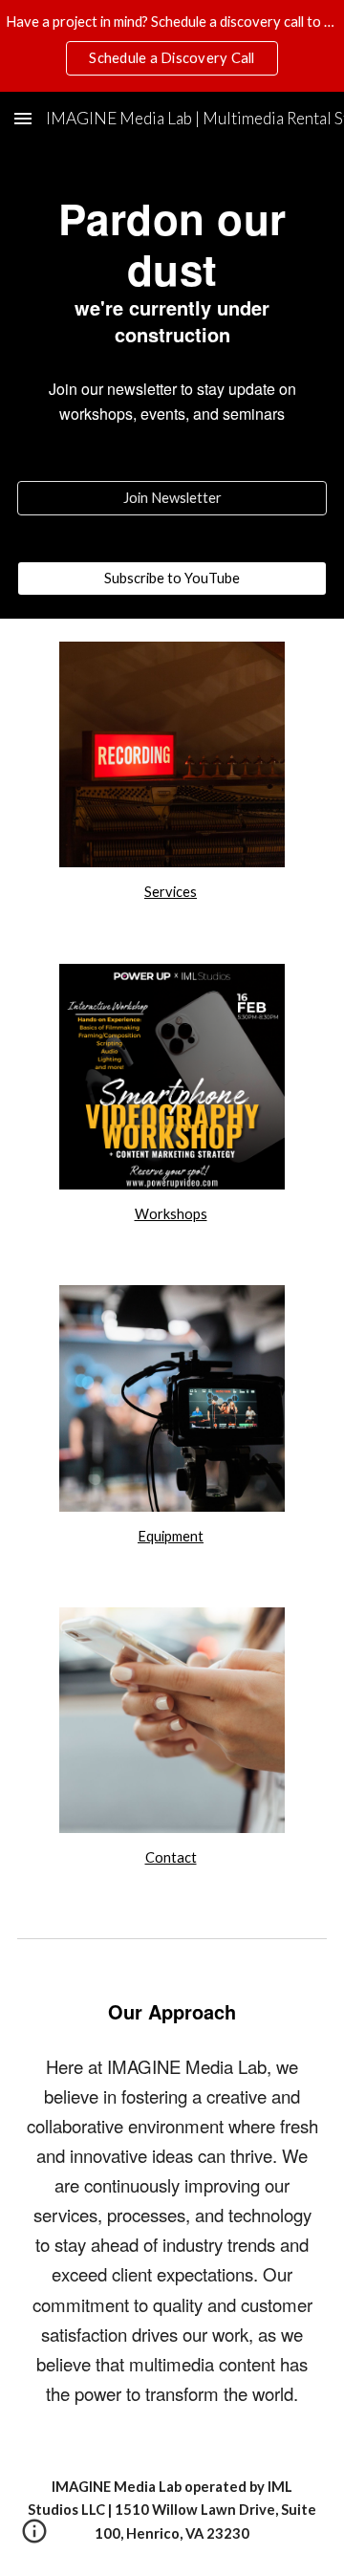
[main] (172, 302)
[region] (172, 46)
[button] (23, 118)
